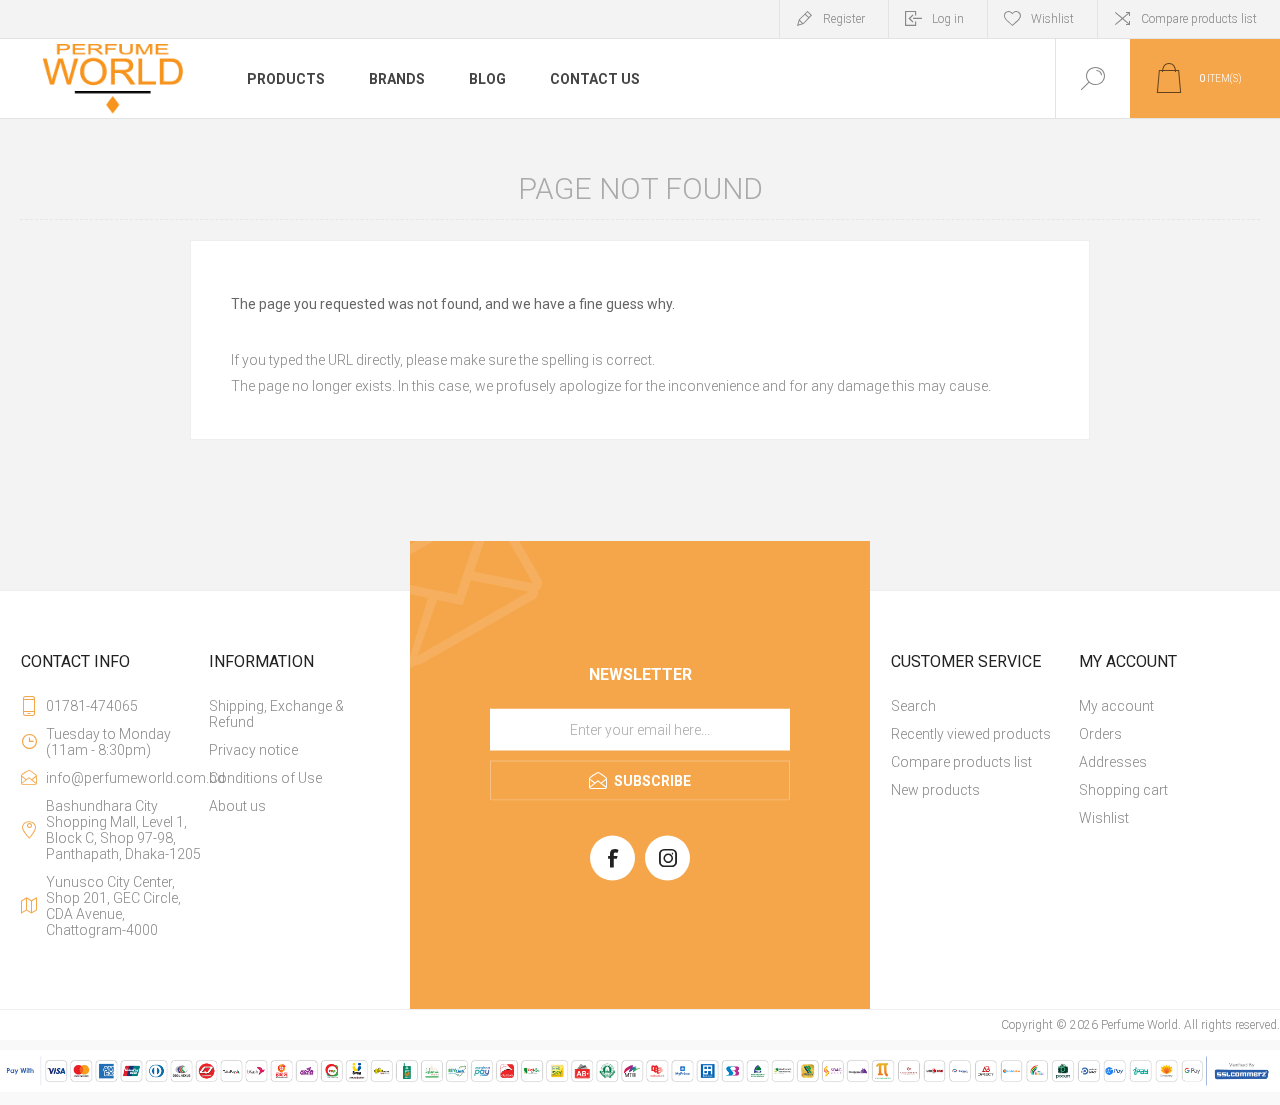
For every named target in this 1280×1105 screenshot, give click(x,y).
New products (935, 790)
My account (1116, 706)
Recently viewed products (971, 734)
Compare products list (1199, 19)
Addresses (1113, 762)
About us (237, 806)
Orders (1100, 734)
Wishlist (1104, 818)
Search (913, 706)
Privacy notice (253, 750)
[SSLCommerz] (640, 1088)
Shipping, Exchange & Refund (276, 714)
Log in (948, 19)
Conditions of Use (265, 778)
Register (844, 19)
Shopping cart (1123, 790)
